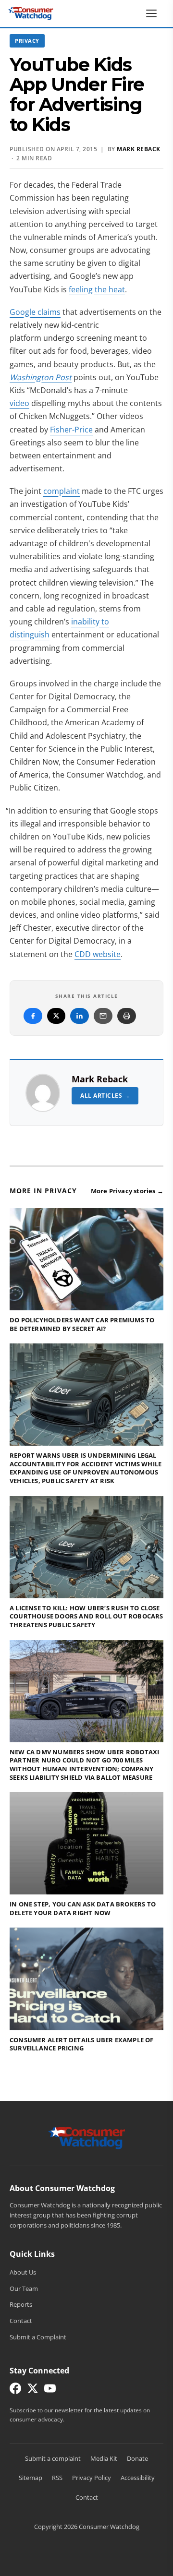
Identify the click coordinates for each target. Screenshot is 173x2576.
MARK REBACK (139, 149)
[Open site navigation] (154, 13)
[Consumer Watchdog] (31, 13)
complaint (62, 491)
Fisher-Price (71, 430)
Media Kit (104, 2458)
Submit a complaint (53, 2458)
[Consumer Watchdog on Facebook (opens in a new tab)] (15, 2390)
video (19, 403)
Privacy (27, 41)
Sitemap (31, 2478)
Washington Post (41, 377)
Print (127, 1016)
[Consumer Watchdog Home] (87, 2137)
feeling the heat (97, 289)
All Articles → (105, 1096)
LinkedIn (80, 1016)
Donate (137, 2458)
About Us (23, 2272)
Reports (21, 2304)
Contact (21, 2321)
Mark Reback (100, 1079)
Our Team (24, 2288)
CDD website (98, 954)
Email (103, 1016)
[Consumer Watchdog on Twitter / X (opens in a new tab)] (33, 2390)
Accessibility (138, 2478)
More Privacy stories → (127, 1191)
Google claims (35, 312)
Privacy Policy (92, 2478)
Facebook (33, 1016)
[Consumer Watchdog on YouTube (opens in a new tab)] (50, 2390)
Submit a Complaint (38, 2337)
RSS (57, 2478)
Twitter (56, 1016)
